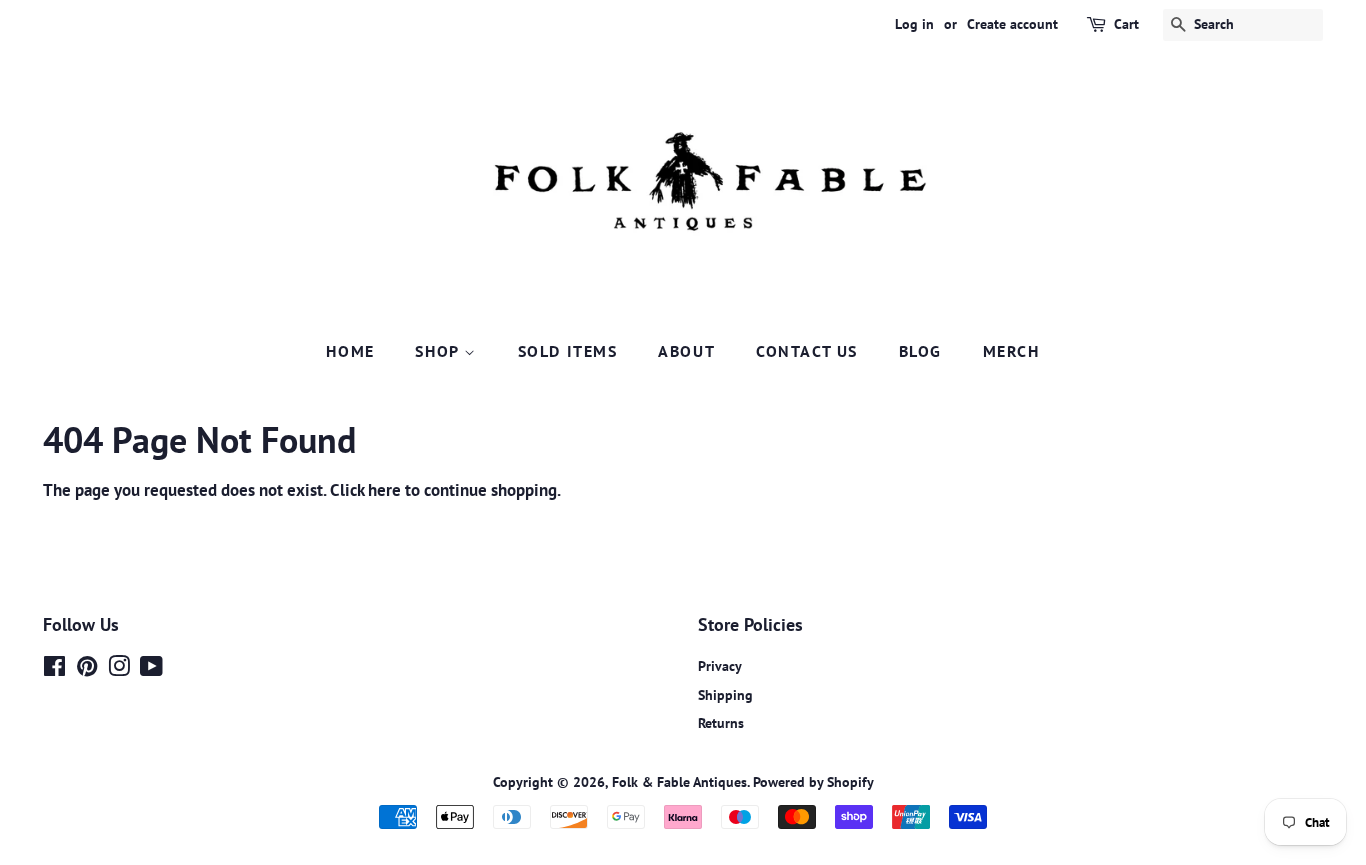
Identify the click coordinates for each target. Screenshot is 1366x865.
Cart (1126, 24)
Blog (920, 351)
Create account (1012, 24)
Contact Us (807, 351)
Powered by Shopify (813, 781)
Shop (439, 351)
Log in (914, 24)
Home (350, 351)
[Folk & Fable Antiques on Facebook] (54, 669)
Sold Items (568, 351)
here (384, 490)
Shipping (725, 694)
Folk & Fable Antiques (679, 781)
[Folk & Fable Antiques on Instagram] (119, 669)
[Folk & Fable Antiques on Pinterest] (87, 669)
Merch (1011, 351)
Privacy (720, 665)
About (686, 351)
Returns (721, 722)
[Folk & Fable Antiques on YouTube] (151, 669)
